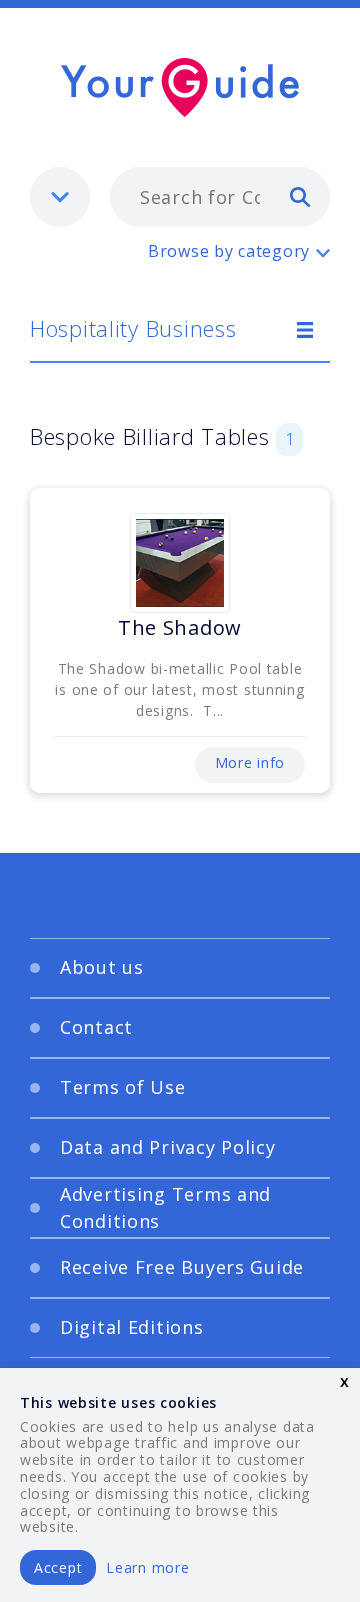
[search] (300, 196)
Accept (58, 1567)
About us (102, 967)
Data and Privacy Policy (168, 1147)
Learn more (147, 1567)
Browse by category (229, 251)
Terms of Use (123, 1087)
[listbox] (60, 197)
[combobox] (220, 197)
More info (250, 762)
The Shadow (180, 627)
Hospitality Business (133, 328)
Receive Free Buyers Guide (182, 1267)
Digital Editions (132, 1327)
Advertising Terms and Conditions (165, 1207)
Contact (96, 1027)
